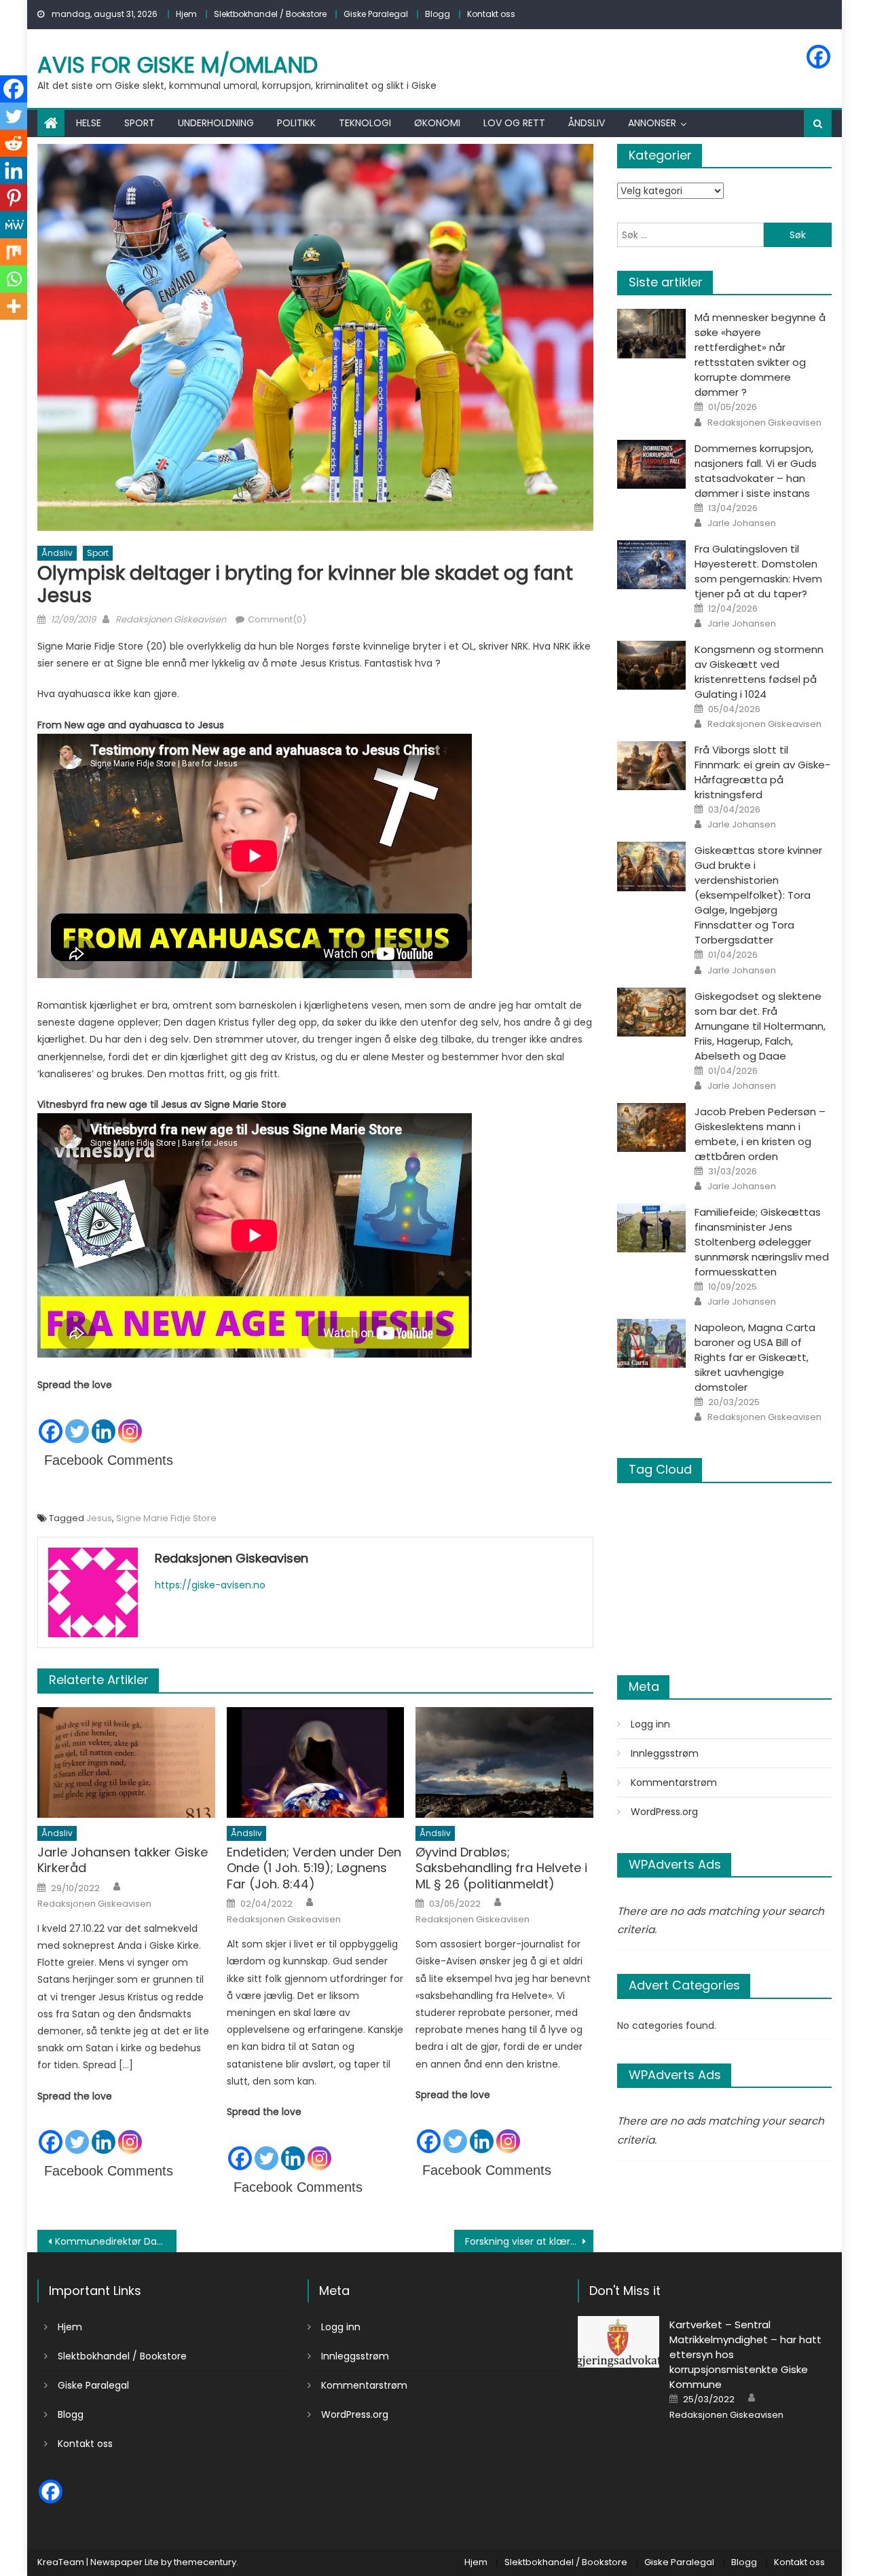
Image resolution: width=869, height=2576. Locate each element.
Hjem (186, 14)
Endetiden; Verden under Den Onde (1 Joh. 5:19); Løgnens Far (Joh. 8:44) (314, 1868)
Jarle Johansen (742, 523)
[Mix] (14, 252)
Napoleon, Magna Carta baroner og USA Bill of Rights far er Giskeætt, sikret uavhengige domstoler (755, 1357)
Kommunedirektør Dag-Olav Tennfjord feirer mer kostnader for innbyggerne (116, 2241)
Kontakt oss (491, 14)
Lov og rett (514, 123)
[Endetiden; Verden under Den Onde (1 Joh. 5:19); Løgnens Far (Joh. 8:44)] (316, 1763)
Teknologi (365, 123)
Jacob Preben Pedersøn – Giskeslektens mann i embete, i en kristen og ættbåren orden (760, 1134)
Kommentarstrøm (674, 1782)
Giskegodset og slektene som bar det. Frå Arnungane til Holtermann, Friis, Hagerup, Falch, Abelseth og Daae (760, 1026)
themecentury (205, 2562)
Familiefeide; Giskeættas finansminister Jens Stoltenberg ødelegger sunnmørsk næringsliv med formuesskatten (762, 1242)
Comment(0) (277, 619)
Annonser (652, 123)
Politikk (296, 123)
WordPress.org (664, 1812)
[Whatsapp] (14, 279)
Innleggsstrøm (665, 1753)
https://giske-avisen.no (210, 1585)
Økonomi (437, 123)
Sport (140, 123)
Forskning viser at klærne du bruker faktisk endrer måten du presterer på (529, 2241)
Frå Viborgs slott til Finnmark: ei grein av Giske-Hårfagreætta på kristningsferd (762, 772)
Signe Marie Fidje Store (166, 1518)
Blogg (438, 14)
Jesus (99, 1518)
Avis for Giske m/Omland (178, 65)
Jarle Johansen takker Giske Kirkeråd (123, 1860)
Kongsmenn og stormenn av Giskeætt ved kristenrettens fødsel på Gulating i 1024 (759, 672)
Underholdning (216, 123)
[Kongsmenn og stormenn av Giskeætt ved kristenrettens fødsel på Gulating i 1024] (651, 665)
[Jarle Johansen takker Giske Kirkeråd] (126, 1763)
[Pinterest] (14, 198)
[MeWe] (14, 225)
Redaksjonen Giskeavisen (171, 619)
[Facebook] (818, 57)
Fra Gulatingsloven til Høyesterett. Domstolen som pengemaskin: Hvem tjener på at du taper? (758, 571)
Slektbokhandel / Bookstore (270, 14)
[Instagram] (130, 1419)
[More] (14, 306)
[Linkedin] (104, 1419)
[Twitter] (77, 1419)
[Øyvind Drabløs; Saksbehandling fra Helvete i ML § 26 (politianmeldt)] (504, 1763)
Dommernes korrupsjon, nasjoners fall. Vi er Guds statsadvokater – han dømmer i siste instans (756, 471)
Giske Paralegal (376, 14)
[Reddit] (14, 143)
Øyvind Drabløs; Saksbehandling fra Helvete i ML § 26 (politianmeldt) (501, 1868)
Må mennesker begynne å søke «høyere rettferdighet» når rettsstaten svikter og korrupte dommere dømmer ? (760, 355)
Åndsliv (587, 123)
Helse (89, 123)
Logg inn (650, 1724)
